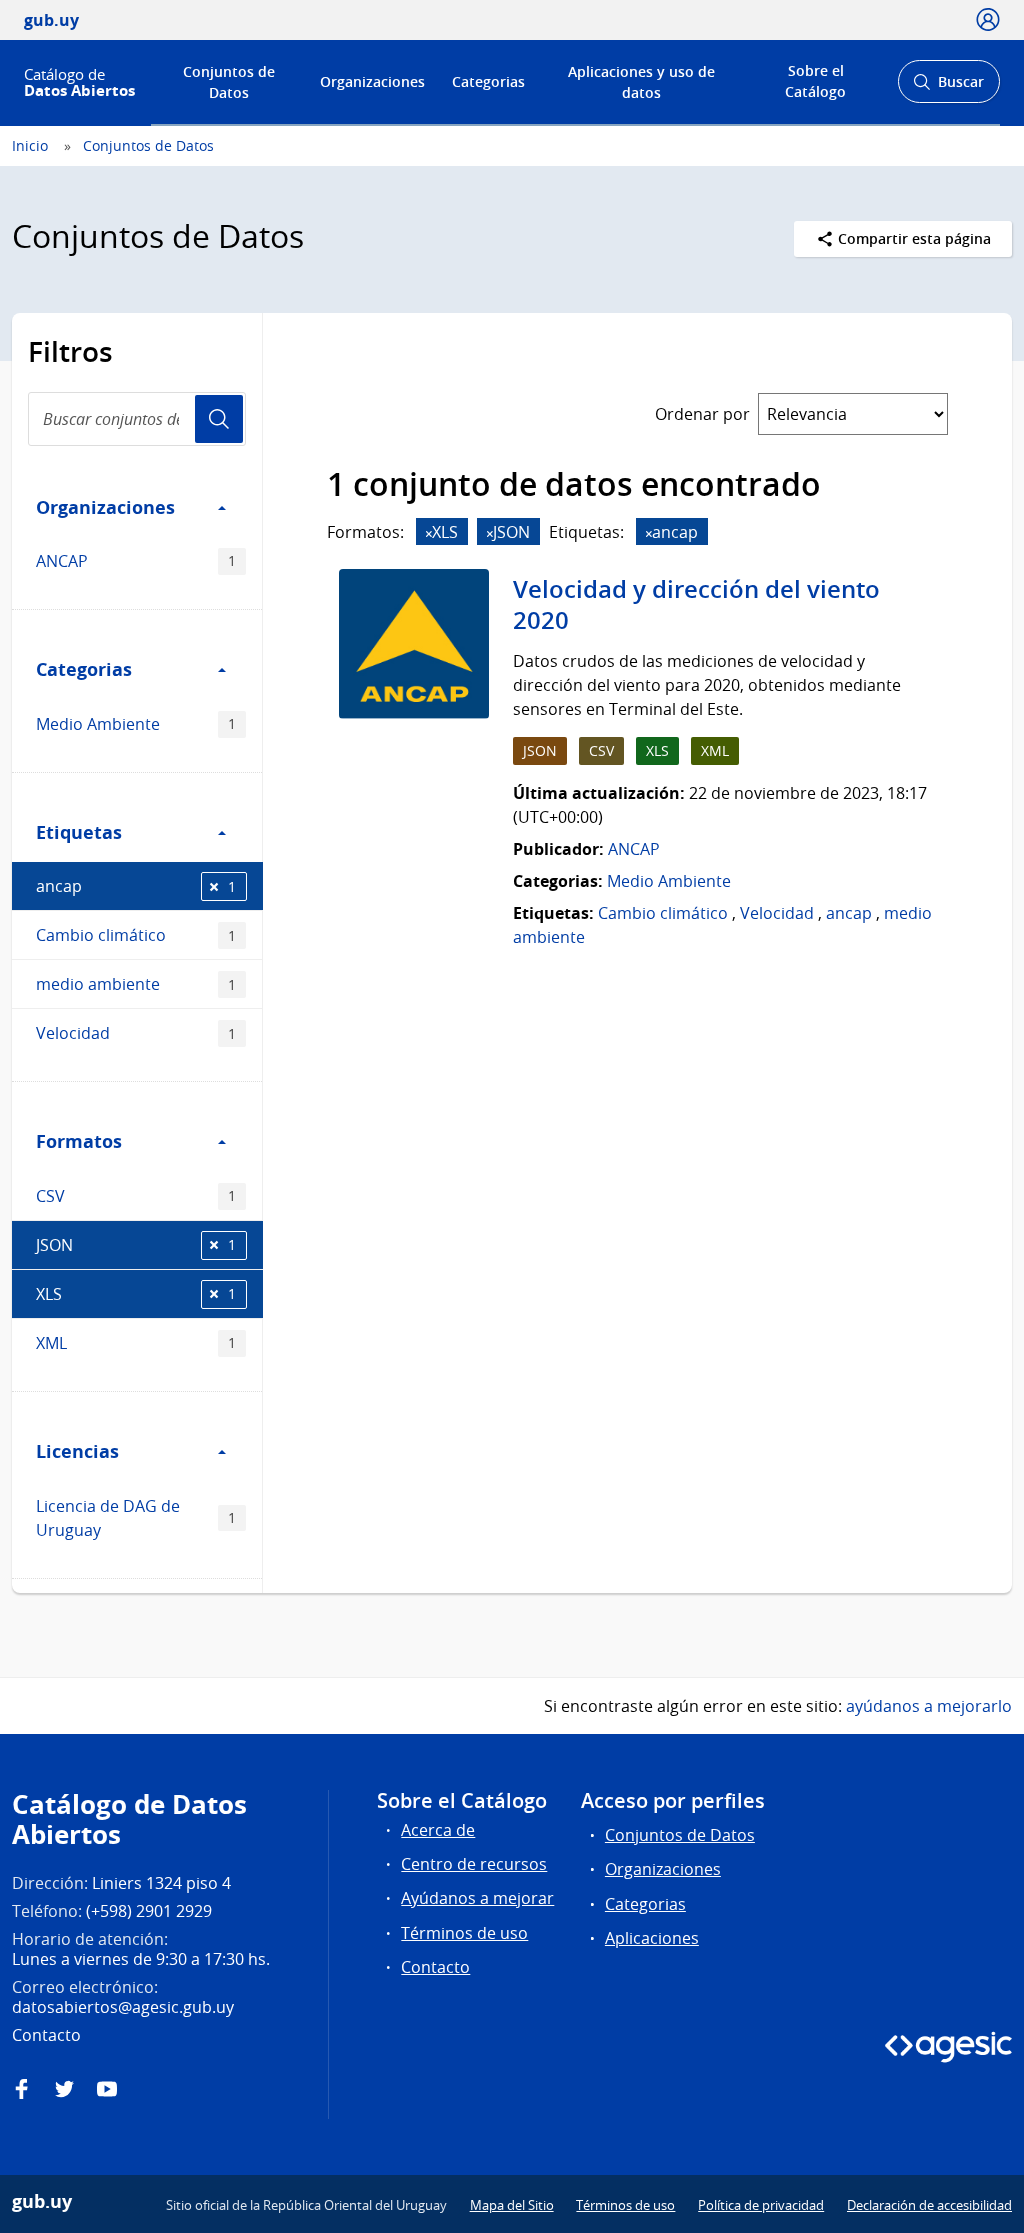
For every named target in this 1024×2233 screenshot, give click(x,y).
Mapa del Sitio (512, 2205)
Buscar (948, 87)
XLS (136, 1294)
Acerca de (438, 1830)
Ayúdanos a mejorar (477, 1898)
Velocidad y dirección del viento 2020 (696, 605)
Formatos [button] (79, 1141)
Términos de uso (464, 1933)
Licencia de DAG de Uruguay (136, 1518)
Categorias (488, 81)
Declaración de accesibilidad (929, 2205)
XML (136, 1343)
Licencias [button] (77, 1451)
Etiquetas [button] (79, 832)
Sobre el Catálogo (815, 81)
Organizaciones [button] (105, 507)
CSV (136, 1196)
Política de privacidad (761, 2205)
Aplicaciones (652, 1938)
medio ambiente (136, 984)
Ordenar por (702, 414)
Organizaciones (372, 81)
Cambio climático (136, 935)
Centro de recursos (474, 1864)
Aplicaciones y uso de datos (641, 82)
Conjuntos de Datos (229, 82)
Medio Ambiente (136, 724)
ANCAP (136, 561)
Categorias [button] (84, 669)
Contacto (435, 1967)
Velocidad (136, 1033)
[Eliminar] (429, 533)
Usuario (219, 419)
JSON (136, 1245)
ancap (136, 886)
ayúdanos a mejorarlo (929, 1706)
